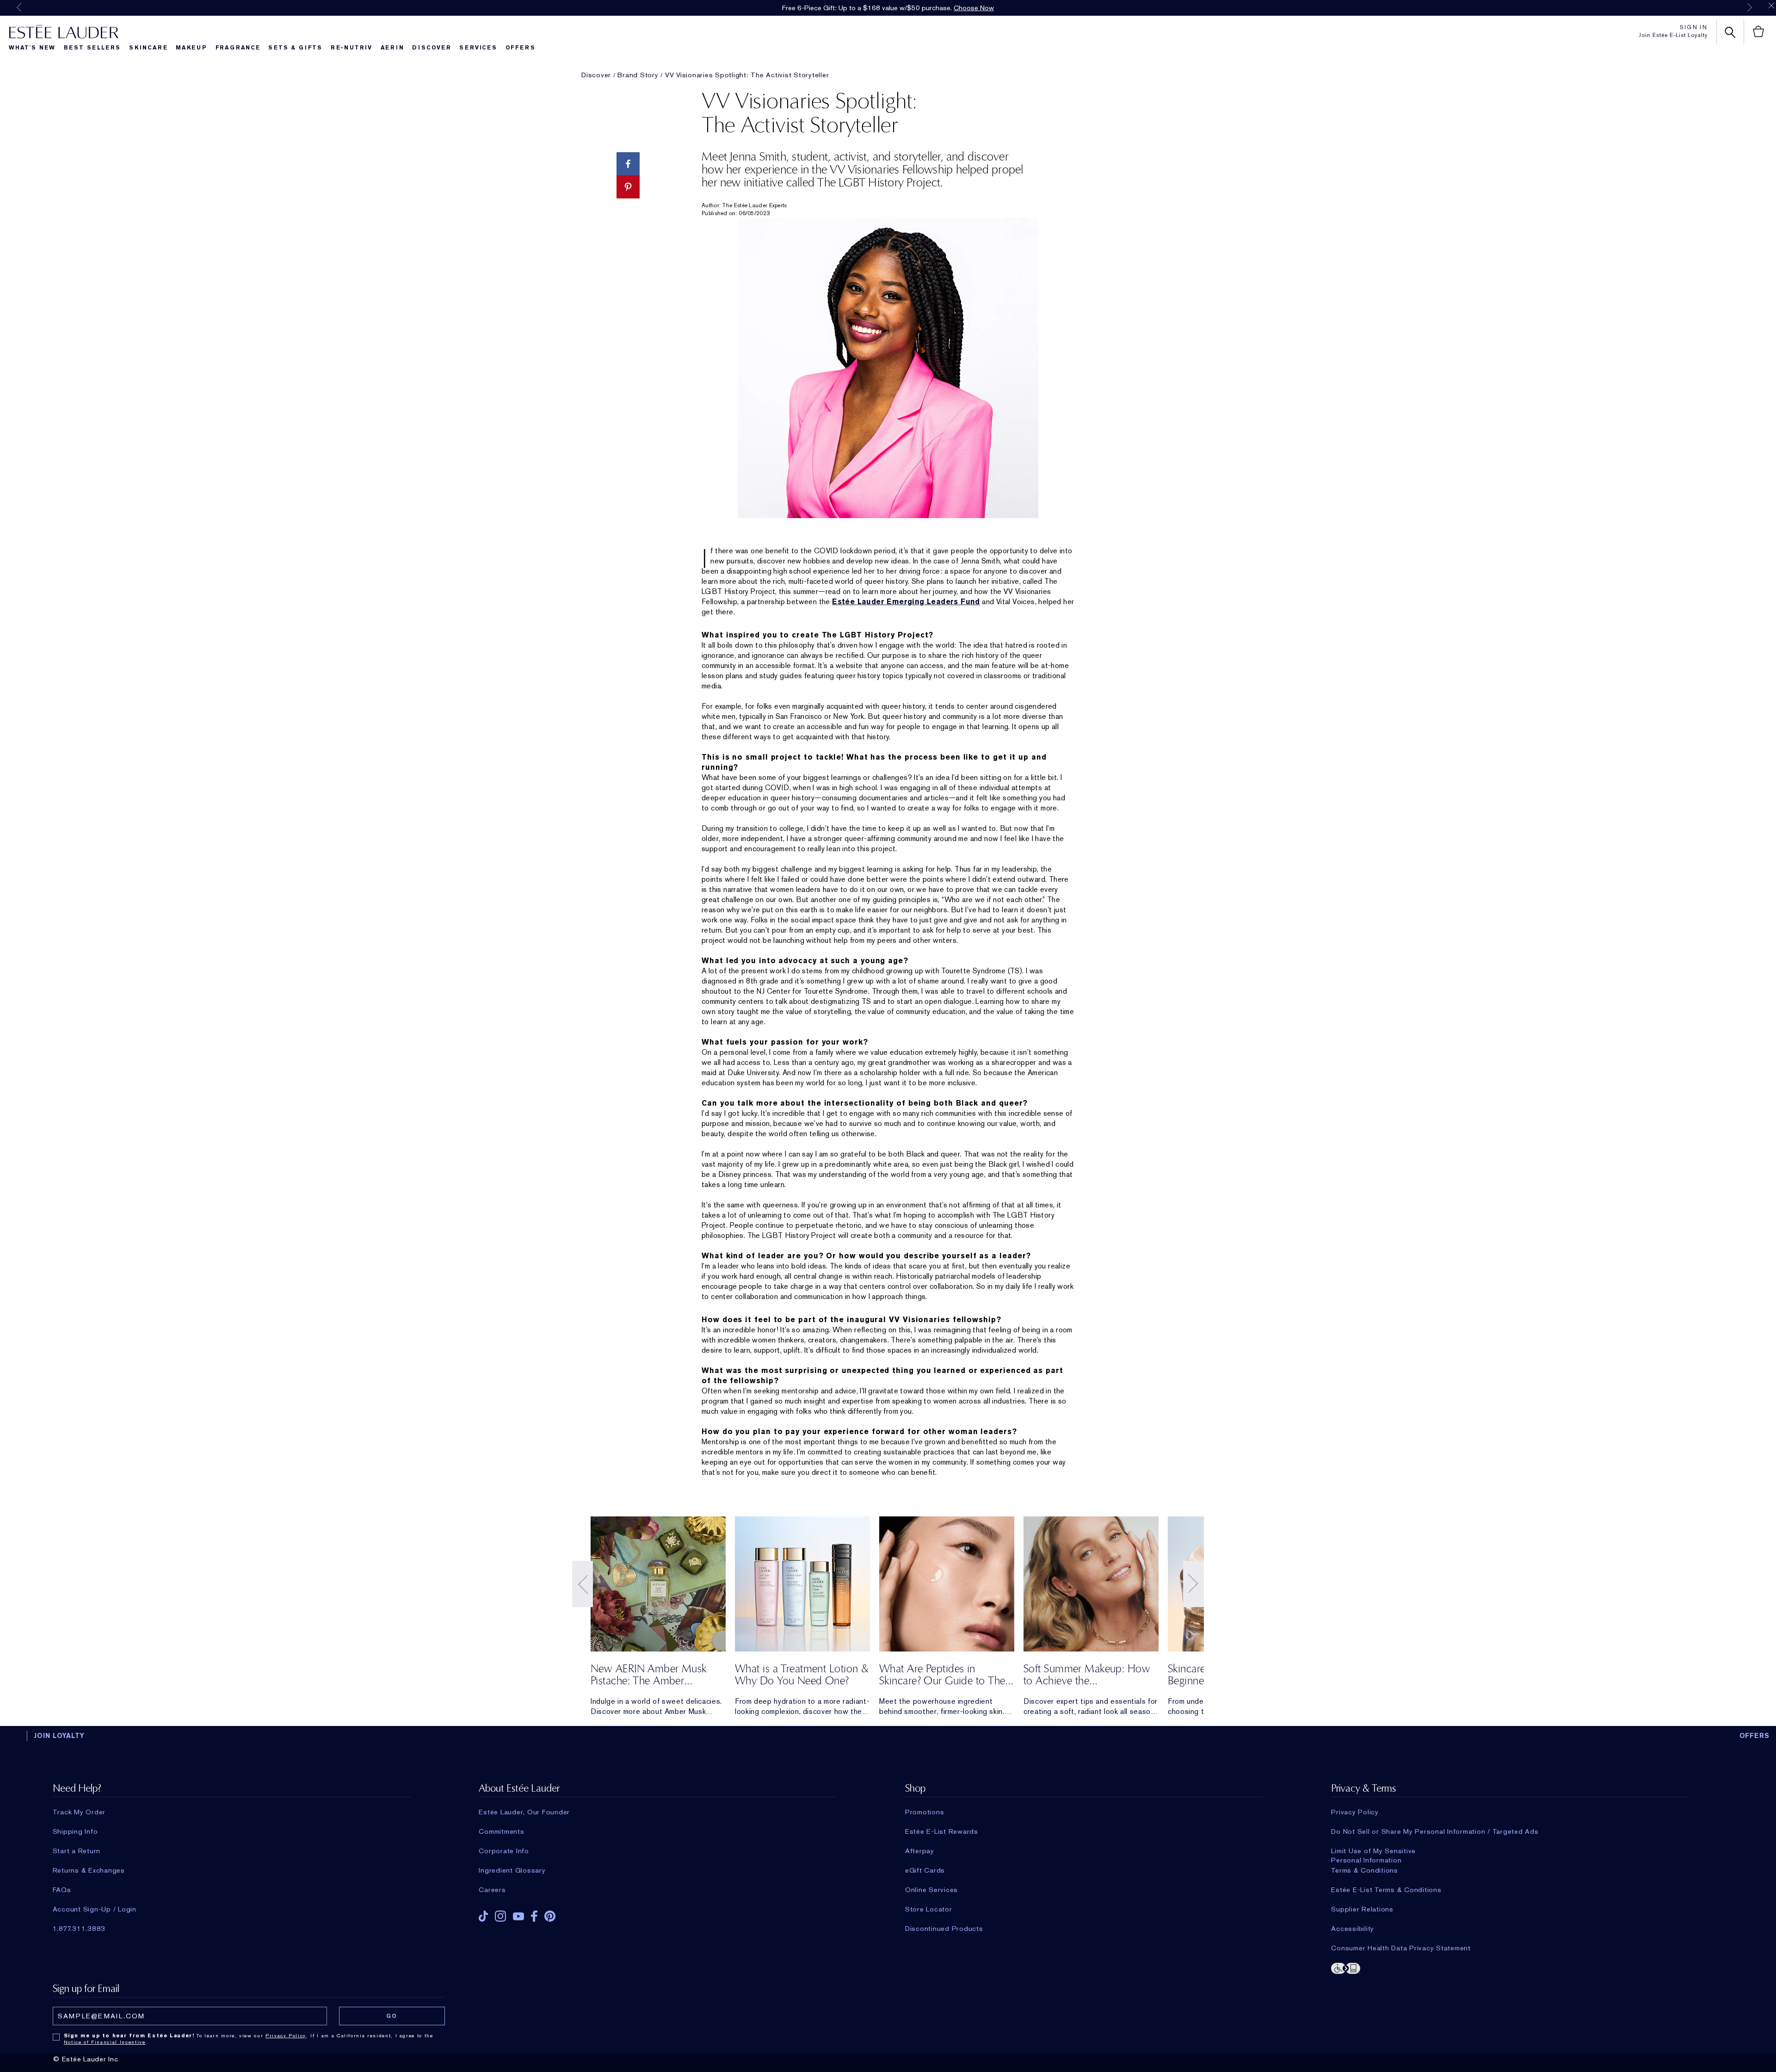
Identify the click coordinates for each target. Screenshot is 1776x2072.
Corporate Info (504, 1851)
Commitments (501, 1831)
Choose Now (974, 8)
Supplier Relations (1362, 1909)
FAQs (62, 1890)
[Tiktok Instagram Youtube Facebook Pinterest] (658, 1913)
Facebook (534, 1916)
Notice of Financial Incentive (105, 2042)
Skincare (148, 48)
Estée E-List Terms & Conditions (1386, 1890)
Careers (492, 1890)
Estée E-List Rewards (942, 1831)
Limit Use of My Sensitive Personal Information (1373, 1851)
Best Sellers (92, 48)
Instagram (500, 1916)
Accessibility (1353, 1929)
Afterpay (920, 1851)
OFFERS (1755, 1736)
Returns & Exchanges (89, 1870)
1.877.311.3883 (79, 1929)
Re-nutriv (351, 48)
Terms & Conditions (1365, 1870)
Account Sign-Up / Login (95, 1909)
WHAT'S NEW (32, 48)
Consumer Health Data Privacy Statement (1401, 1948)
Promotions (925, 1812)
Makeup (191, 48)
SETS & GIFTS (295, 48)
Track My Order (79, 1812)
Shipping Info (75, 1831)
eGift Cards (925, 1870)
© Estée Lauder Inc (86, 2059)
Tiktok (483, 1916)
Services (478, 48)
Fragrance (238, 48)
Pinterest (550, 1916)
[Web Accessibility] (1510, 1967)
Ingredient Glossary (512, 1870)
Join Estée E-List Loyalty (1673, 35)
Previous (19, 7)
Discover (432, 48)
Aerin (392, 48)
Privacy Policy (1355, 1812)
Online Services (931, 1890)
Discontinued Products (944, 1929)
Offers (521, 48)
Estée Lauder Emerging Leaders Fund (906, 602)
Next (1750, 7)
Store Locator (929, 1909)
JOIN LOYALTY (59, 1736)
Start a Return (77, 1851)
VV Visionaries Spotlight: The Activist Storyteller (747, 75)
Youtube (518, 1916)
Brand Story (638, 75)
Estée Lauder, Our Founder (524, 1812)
